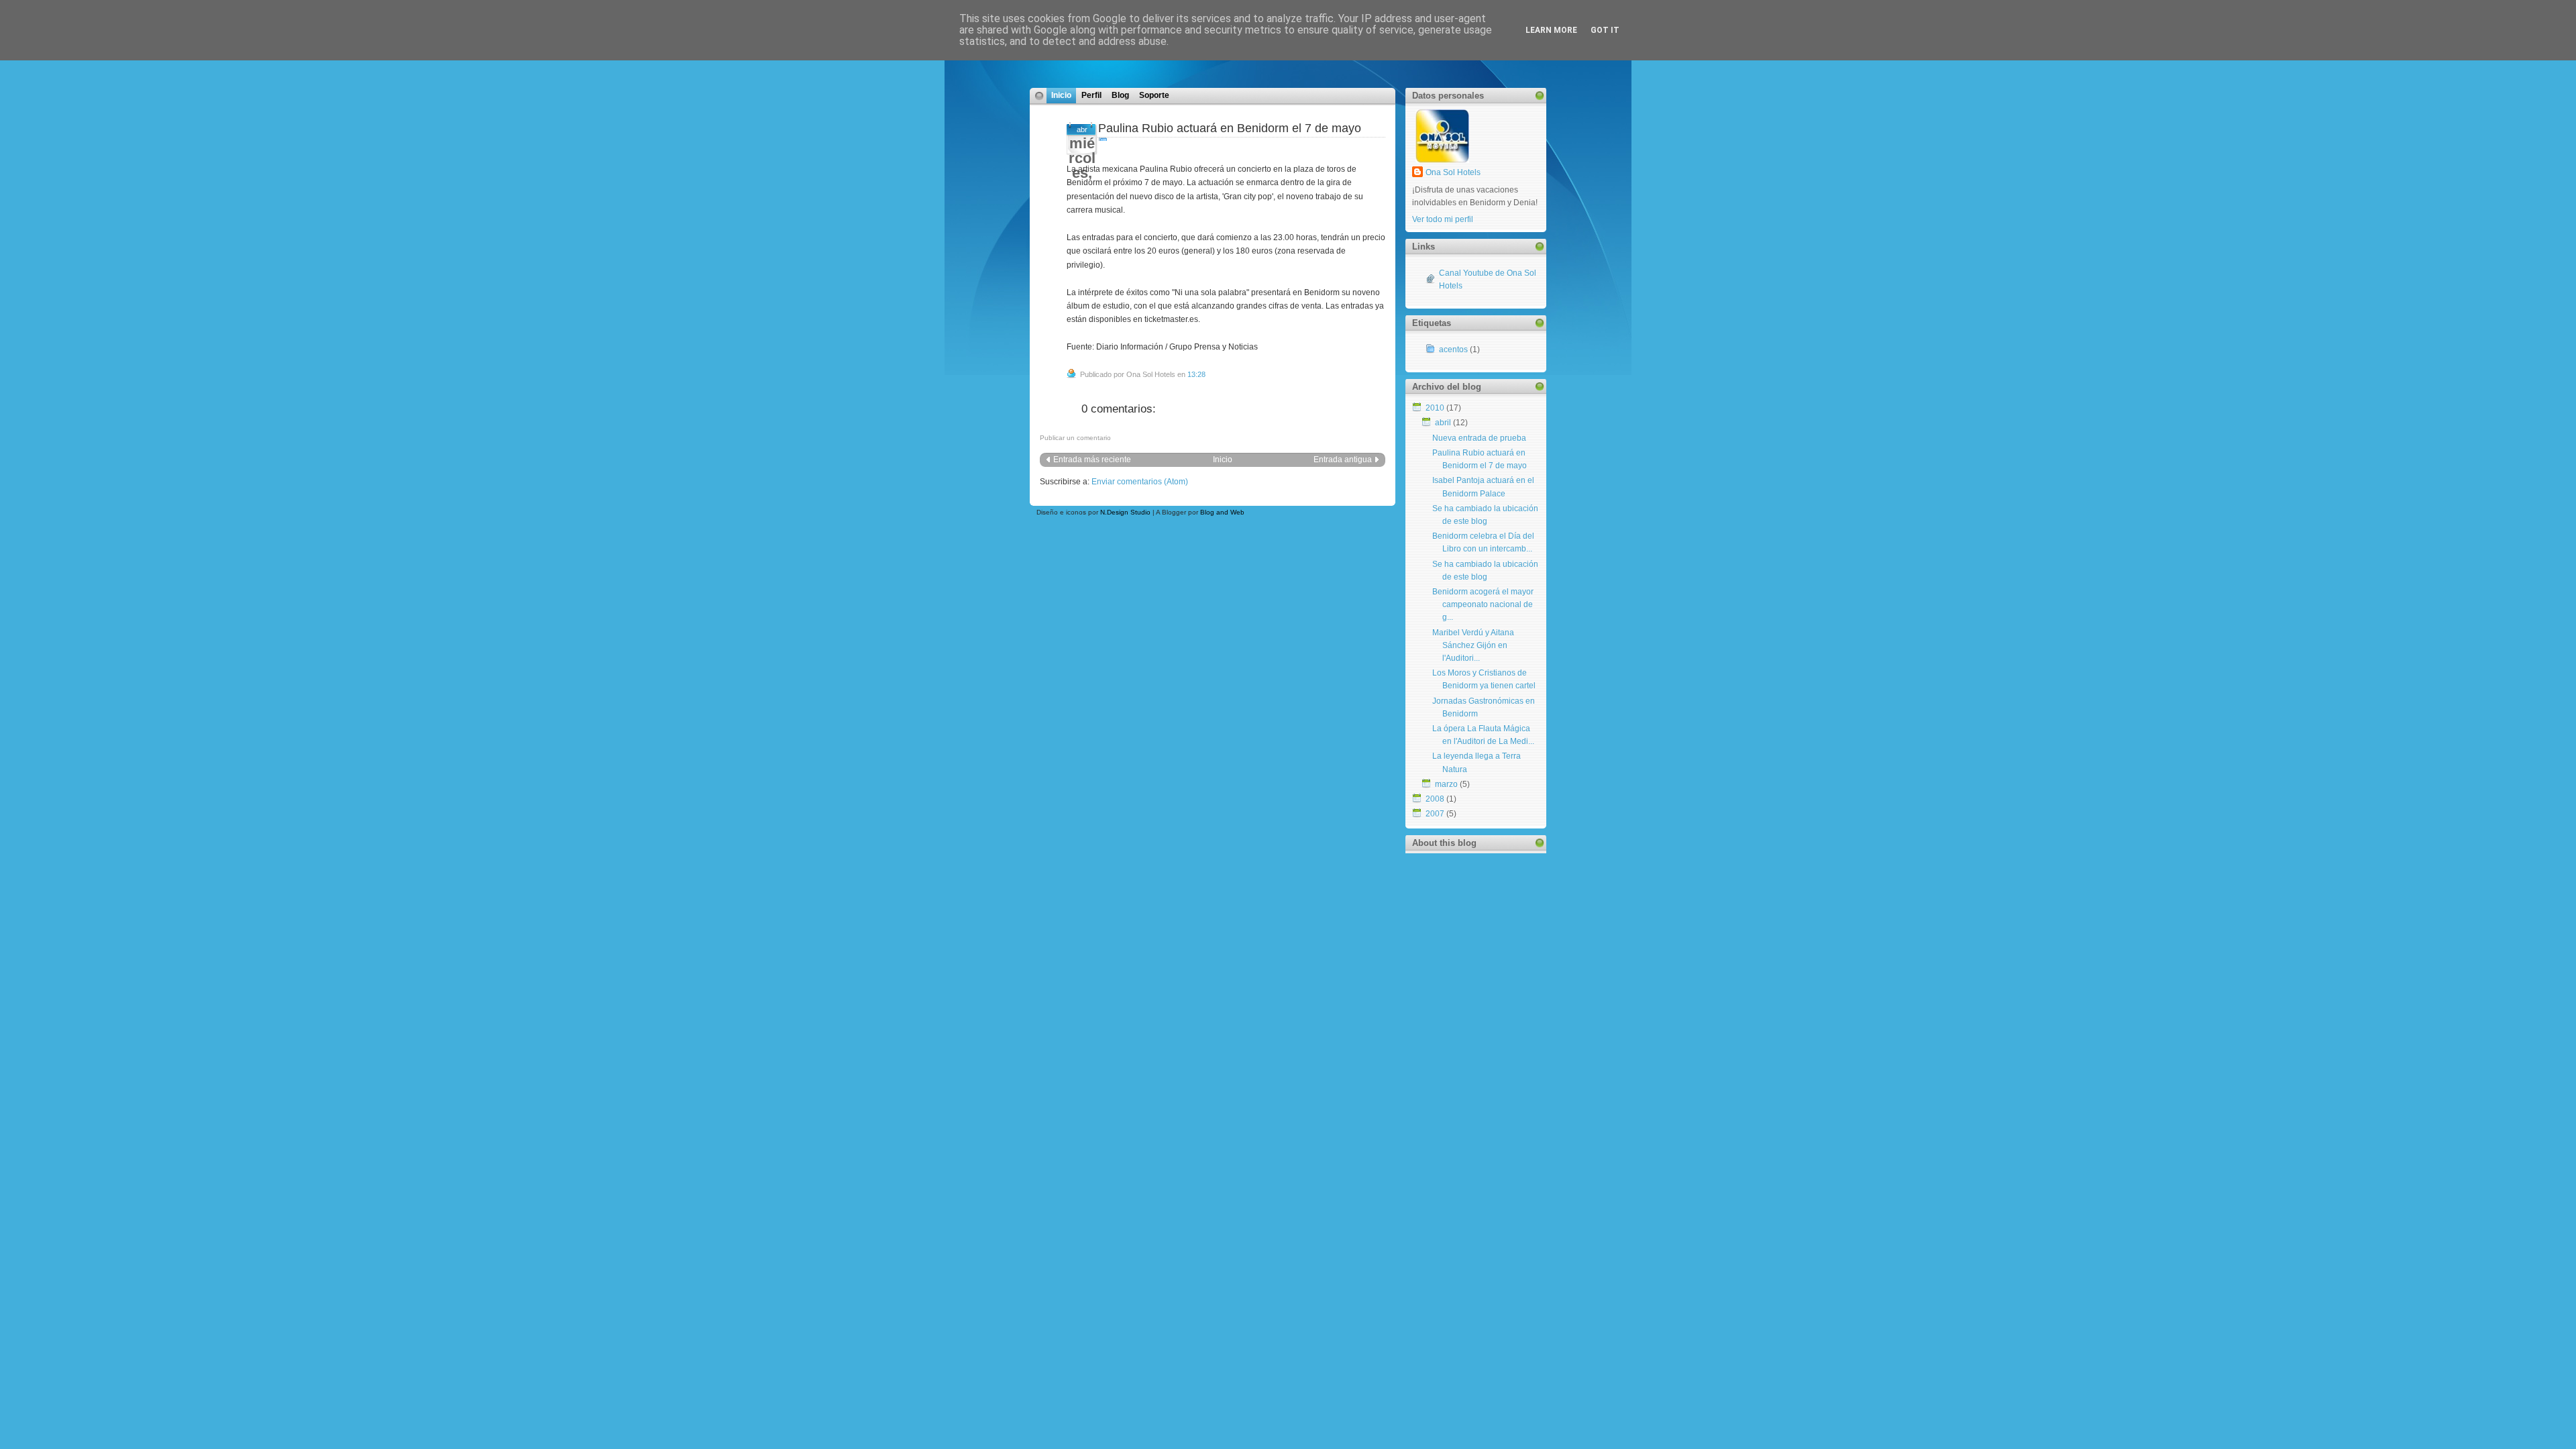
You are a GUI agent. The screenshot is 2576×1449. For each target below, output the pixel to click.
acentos (1453, 350)
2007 (1435, 814)
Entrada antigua (1343, 460)
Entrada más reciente (1092, 460)
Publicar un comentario (1075, 438)
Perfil (1091, 95)
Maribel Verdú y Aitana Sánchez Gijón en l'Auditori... (1473, 645)
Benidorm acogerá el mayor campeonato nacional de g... (1483, 604)
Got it (1605, 30)
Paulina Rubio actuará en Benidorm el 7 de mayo (1230, 128)
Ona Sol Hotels (1453, 172)
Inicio (1061, 95)
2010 (1435, 408)
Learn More (1551, 30)
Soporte (1154, 95)
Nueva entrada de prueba (1479, 438)
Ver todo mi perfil (1443, 219)
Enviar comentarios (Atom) (1140, 482)
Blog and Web (1222, 512)
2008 (1435, 799)
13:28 (1196, 374)
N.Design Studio (1125, 512)
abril (1443, 423)
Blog (1120, 95)
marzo (1446, 784)
